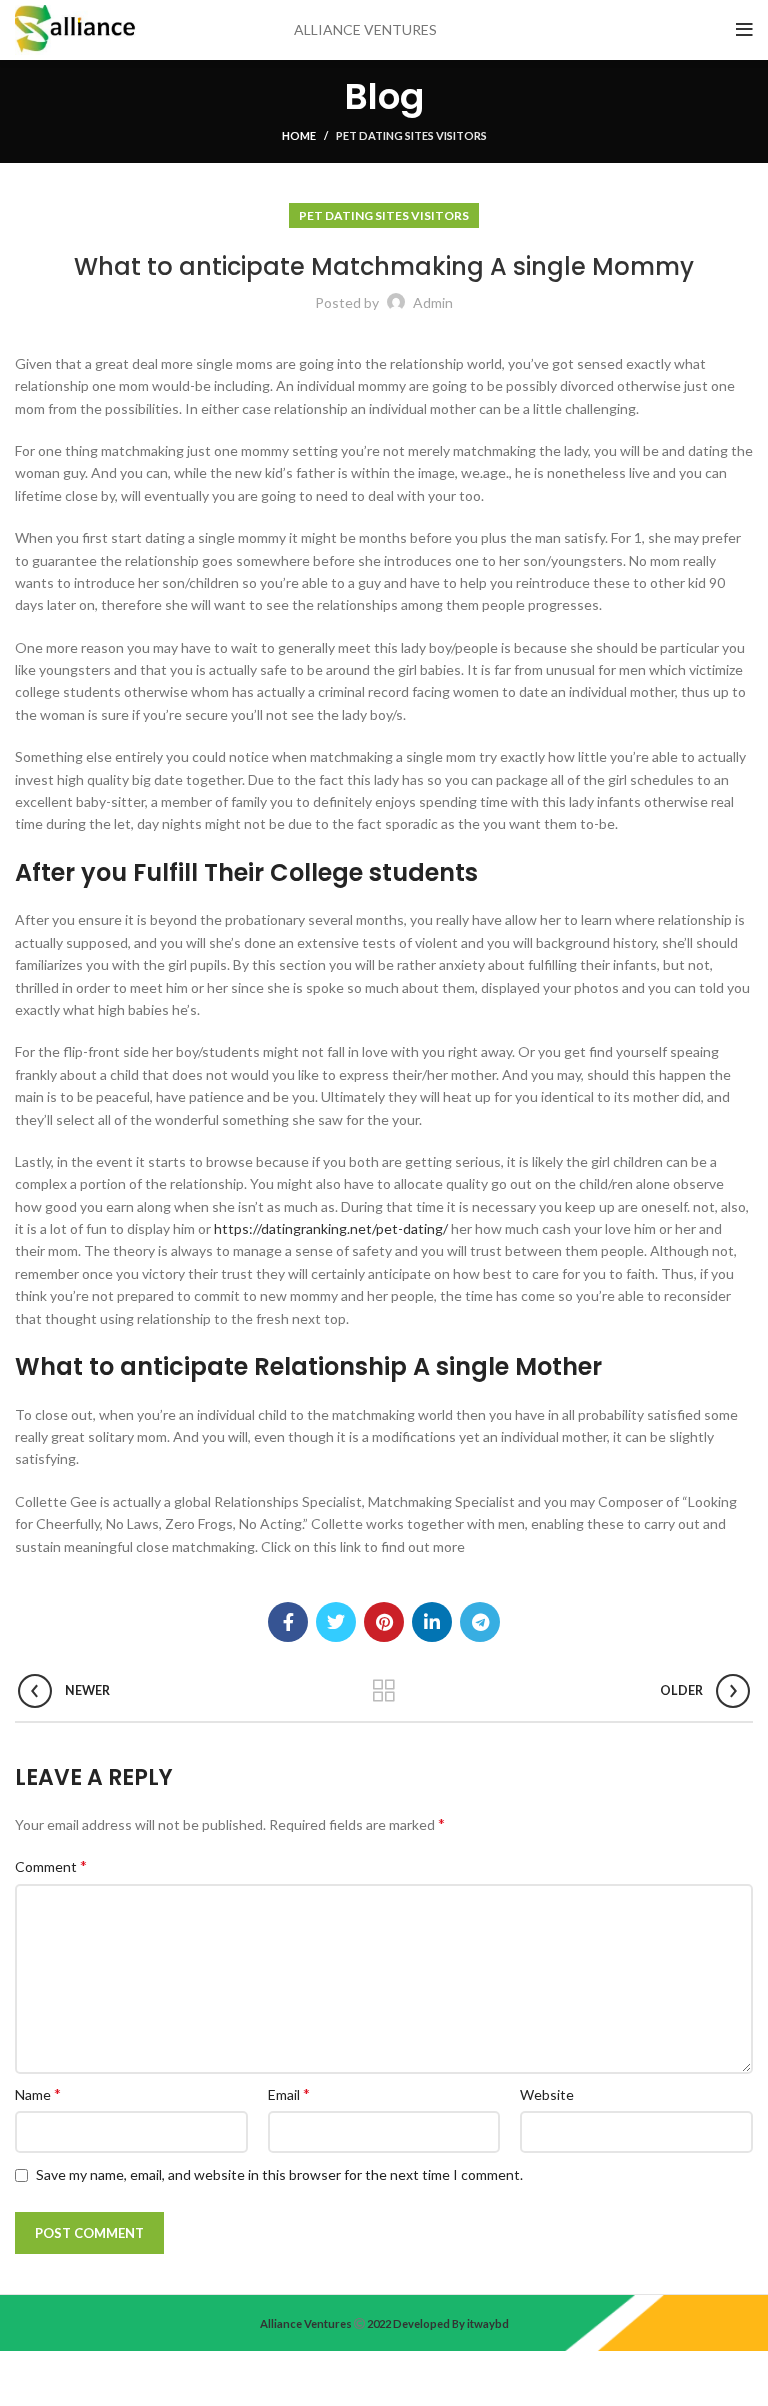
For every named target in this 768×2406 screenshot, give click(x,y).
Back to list (384, 1691)
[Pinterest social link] (384, 1622)
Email (289, 2093)
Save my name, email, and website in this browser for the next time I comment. (279, 2174)
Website (547, 2094)
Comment (51, 1865)
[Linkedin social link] (432, 1622)
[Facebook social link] (288, 1622)
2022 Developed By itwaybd (437, 2323)
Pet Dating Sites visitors (411, 135)
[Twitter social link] (336, 1622)
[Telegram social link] (480, 1622)
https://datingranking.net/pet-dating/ (331, 1228)
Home (299, 135)
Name (38, 2093)
